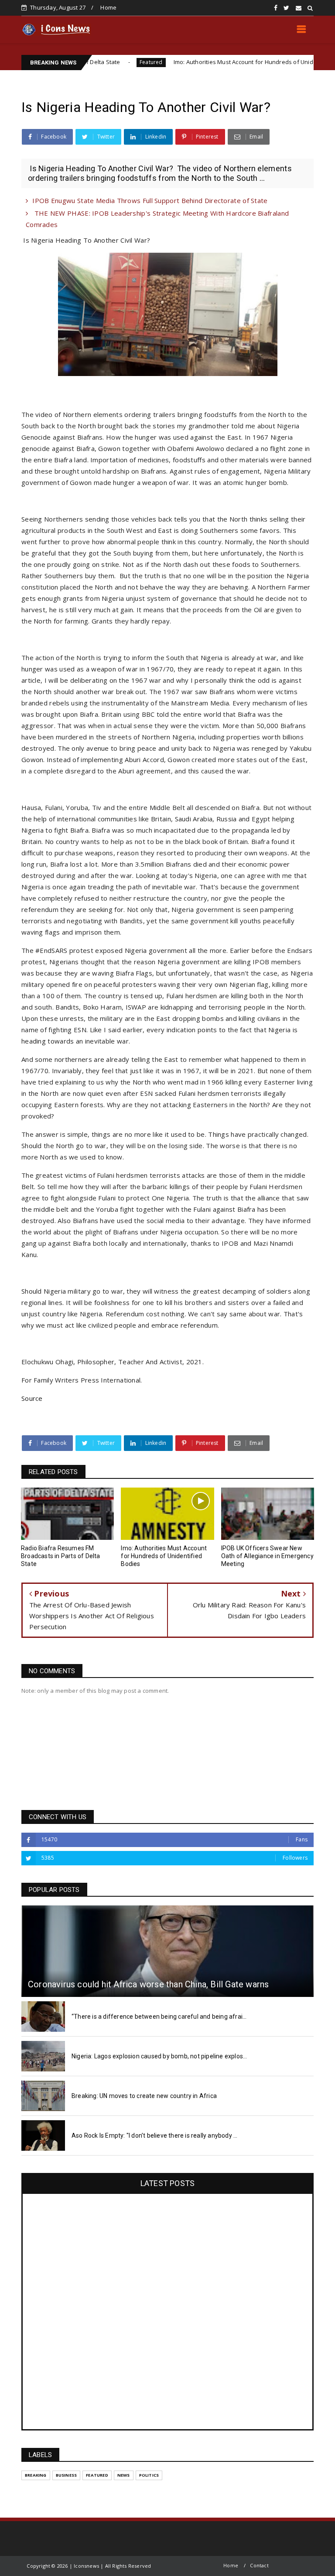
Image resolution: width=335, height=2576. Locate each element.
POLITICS (149, 2475)
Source (32, 1398)
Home (108, 7)
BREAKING (36, 2475)
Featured (95, 62)
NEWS (124, 2475)
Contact (259, 2565)
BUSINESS (67, 2475)
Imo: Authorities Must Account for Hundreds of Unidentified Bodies (207, 62)
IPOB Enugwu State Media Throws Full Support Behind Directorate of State (150, 200)
